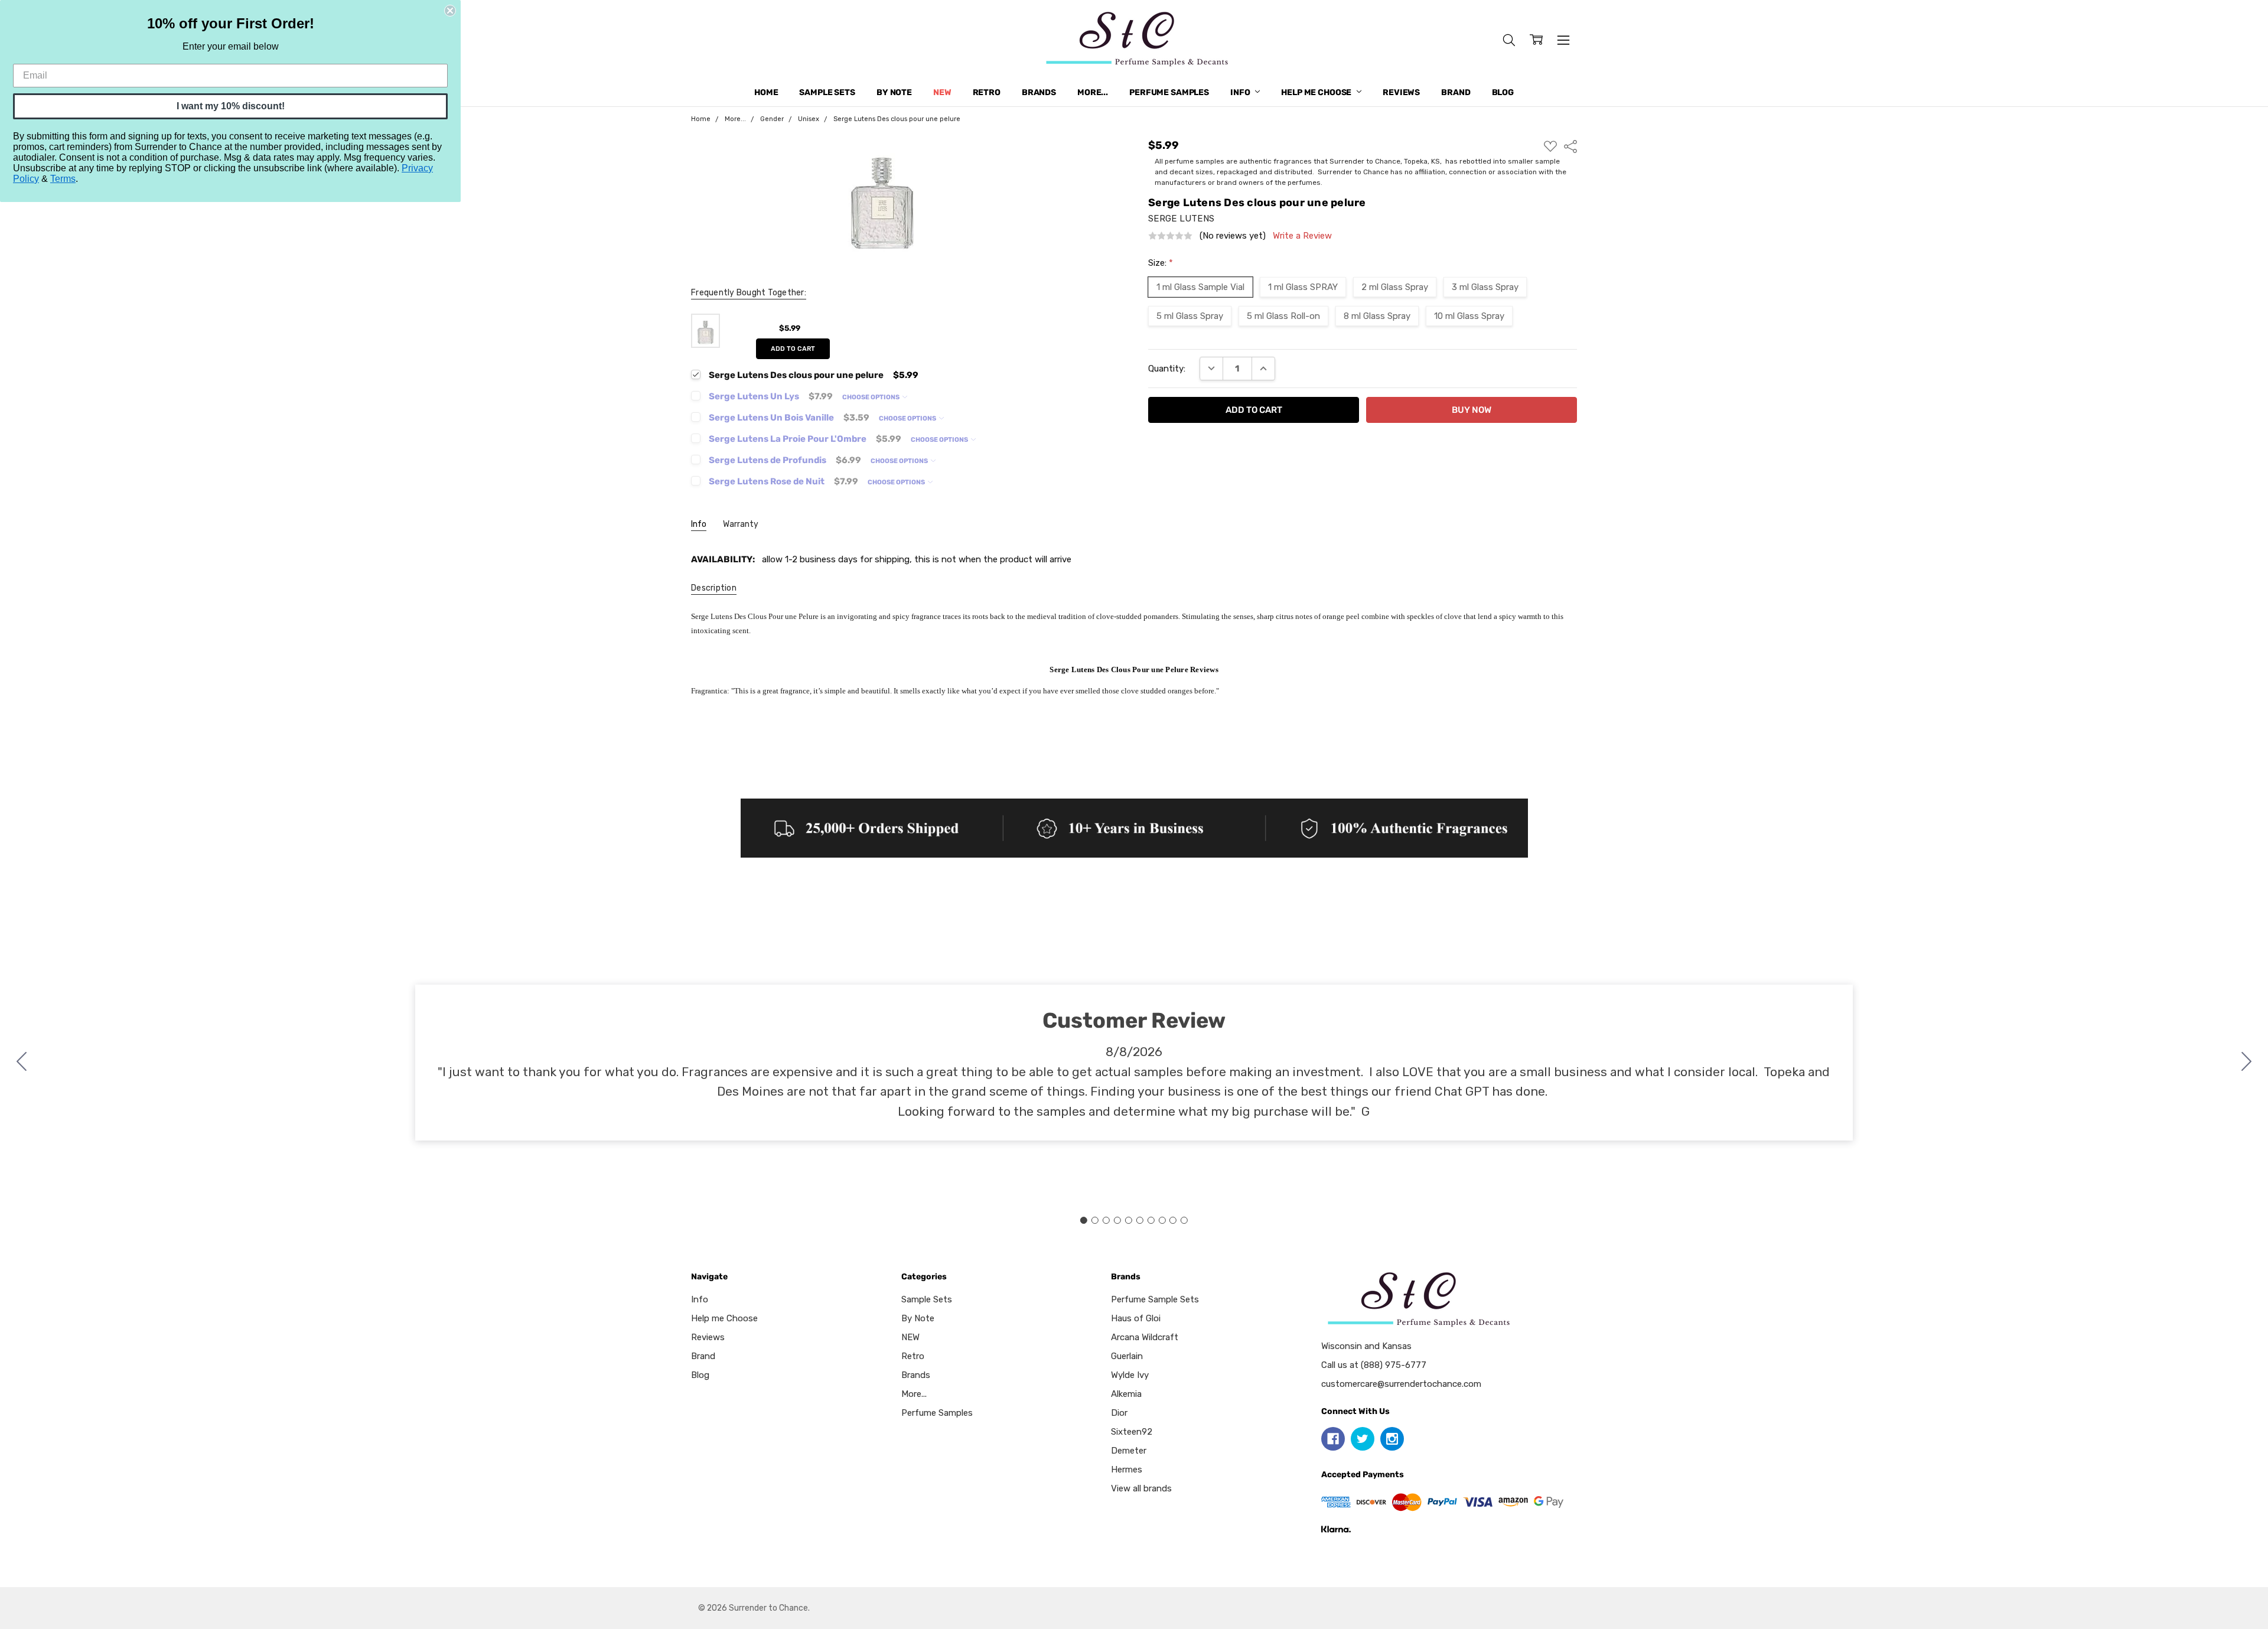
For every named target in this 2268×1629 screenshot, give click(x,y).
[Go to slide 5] (1129, 1220)
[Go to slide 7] (1151, 1220)
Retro (987, 92)
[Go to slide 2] (2247, 1063)
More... (1093, 92)
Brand (1456, 92)
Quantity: (1167, 369)
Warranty (741, 524)
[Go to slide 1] (1084, 1220)
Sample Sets (827, 92)
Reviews (1401, 92)
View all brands (1141, 1488)
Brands (1039, 92)
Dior (1119, 1413)
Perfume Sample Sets (1155, 1299)
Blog (1503, 92)
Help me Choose (1317, 92)
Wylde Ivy (1130, 1375)
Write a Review (1302, 236)
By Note (894, 92)
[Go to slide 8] (1162, 1220)
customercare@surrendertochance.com (1401, 1384)
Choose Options (871, 397)
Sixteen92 (1132, 1432)
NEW (942, 92)
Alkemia (1126, 1394)
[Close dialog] (450, 11)
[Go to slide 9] (1173, 1220)
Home (766, 92)
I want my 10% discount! (231, 106)
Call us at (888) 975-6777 (1374, 1365)
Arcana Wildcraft (1145, 1337)
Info (1241, 92)
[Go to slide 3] (1106, 1220)
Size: (1161, 263)
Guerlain (1127, 1356)
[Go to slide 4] (1117, 1220)
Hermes (1127, 1470)
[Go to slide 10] (22, 1063)
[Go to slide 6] (1139, 1220)
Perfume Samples (1169, 92)
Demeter (1129, 1451)
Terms (63, 179)
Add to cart (793, 349)
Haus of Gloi (1136, 1318)
